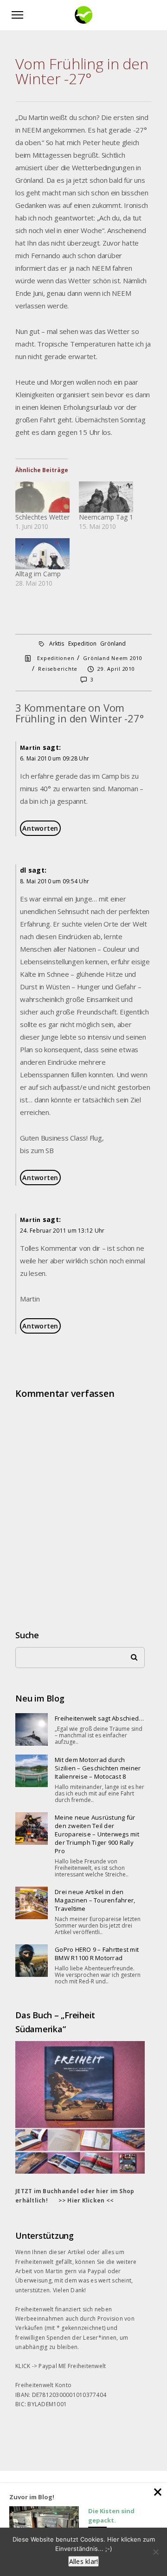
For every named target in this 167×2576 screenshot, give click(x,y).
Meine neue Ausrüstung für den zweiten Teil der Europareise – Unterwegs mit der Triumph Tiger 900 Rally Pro (97, 1834)
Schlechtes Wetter (42, 517)
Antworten (40, 828)
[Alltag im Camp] (42, 554)
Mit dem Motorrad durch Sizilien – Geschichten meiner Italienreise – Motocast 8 (98, 1768)
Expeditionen (56, 658)
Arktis (57, 644)
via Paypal (92, 2271)
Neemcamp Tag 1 (106, 517)
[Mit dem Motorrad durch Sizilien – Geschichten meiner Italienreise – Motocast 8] (32, 1771)
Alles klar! (84, 2561)
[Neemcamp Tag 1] (106, 497)
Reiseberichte (58, 669)
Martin (30, 748)
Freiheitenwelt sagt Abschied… (99, 1718)
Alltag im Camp (38, 574)
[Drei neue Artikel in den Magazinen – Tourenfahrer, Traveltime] (32, 1903)
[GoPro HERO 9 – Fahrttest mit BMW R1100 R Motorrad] (32, 1961)
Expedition (83, 644)
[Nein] (155, 2552)
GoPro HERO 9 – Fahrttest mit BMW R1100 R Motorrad (97, 1954)
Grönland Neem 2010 (113, 658)
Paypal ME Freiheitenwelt (72, 2366)
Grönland (113, 644)
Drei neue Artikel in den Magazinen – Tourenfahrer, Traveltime (95, 1900)
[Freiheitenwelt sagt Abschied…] (32, 1729)
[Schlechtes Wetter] (42, 497)
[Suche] (131, 1655)
